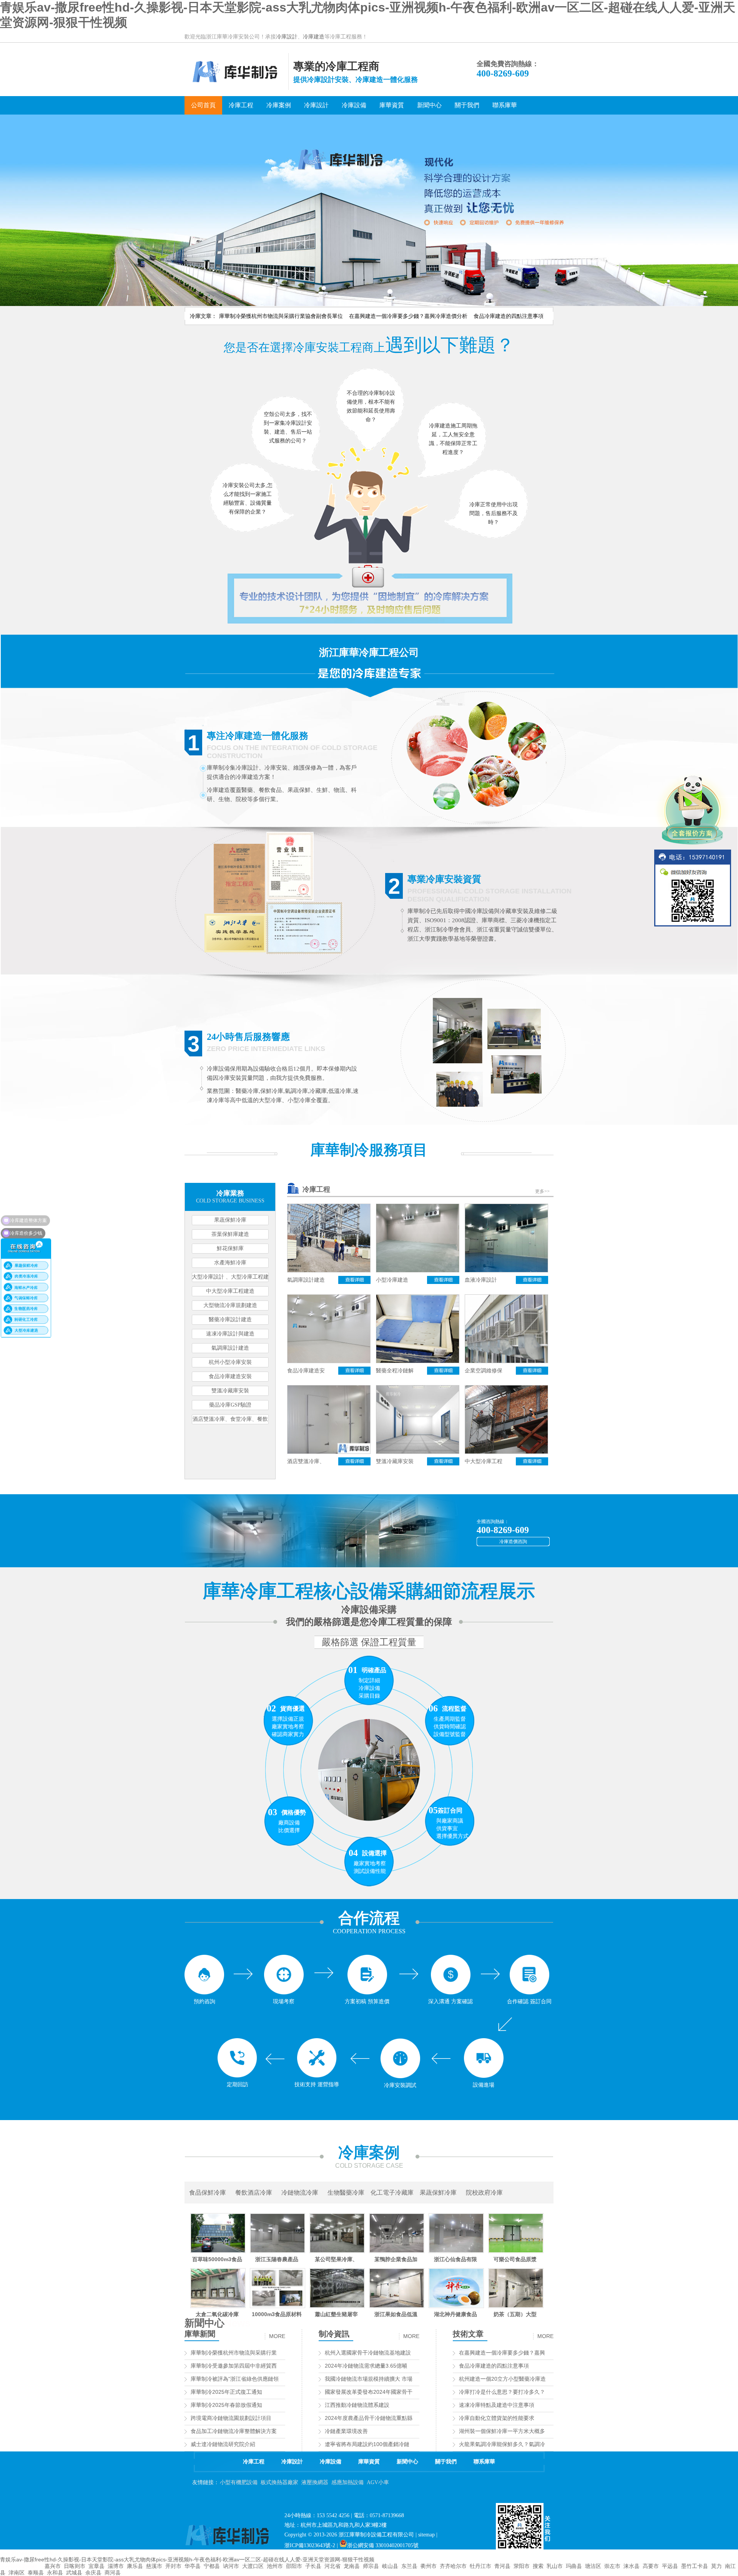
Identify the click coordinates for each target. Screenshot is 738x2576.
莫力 (716, 2566)
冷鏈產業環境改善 (346, 2431)
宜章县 (96, 2566)
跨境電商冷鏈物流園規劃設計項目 (231, 2418)
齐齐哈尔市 (453, 2566)
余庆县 (93, 2573)
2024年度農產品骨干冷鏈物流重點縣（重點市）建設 (387, 2418)
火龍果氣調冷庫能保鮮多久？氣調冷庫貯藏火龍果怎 (521, 2444)
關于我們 (446, 2462)
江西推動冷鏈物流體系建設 (357, 2405)
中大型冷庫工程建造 (230, 1291)
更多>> (542, 1191)
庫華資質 (369, 2462)
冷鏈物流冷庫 (300, 2193)
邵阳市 (294, 2566)
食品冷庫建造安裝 (230, 1376)
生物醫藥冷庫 (346, 2193)
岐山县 (390, 2566)
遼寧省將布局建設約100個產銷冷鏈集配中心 (378, 2444)
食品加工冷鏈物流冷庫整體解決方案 (234, 2431)
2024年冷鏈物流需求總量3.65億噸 (366, 2366)
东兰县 (409, 2566)
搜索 (538, 2566)
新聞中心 (204, 2323)
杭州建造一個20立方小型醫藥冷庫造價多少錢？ (516, 2379)
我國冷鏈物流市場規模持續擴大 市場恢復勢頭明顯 (385, 2379)
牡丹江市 (480, 2566)
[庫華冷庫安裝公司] (236, 88)
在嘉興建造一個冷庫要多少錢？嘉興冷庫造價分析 (518, 2353)
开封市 (173, 2566)
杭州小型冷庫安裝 (230, 1362)
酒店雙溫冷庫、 (306, 1461)
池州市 (275, 2566)
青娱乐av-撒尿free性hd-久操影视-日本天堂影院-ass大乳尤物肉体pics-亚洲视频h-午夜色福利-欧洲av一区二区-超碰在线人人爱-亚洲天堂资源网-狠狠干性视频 (187, 2559)
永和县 (55, 2573)
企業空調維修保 (484, 1371)
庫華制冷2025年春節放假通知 (226, 2405)
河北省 (332, 2566)
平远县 (670, 2566)
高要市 (651, 2566)
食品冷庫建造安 (306, 1371)
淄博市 (116, 2566)
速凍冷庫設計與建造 (230, 1334)
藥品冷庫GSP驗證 (230, 1405)
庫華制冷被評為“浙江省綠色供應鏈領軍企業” (244, 2379)
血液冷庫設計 (481, 1280)
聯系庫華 (484, 2462)
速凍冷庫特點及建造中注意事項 (497, 2405)
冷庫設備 (331, 2462)
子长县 (313, 2566)
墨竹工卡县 (695, 2566)
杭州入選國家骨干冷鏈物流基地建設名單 (373, 2353)
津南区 (17, 2573)
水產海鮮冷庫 (230, 1263)
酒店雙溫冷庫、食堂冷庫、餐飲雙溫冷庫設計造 (230, 1420)
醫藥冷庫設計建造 (230, 1320)
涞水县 (632, 2566)
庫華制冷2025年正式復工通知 (226, 2392)
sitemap (426, 2535)
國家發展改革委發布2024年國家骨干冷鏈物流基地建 (387, 2392)
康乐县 (135, 2566)
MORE (277, 2336)
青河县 (502, 2566)
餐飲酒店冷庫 (254, 2193)
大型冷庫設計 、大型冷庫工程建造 (230, 1278)
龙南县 (352, 2566)
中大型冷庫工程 (484, 1461)
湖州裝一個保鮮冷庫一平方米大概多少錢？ (510, 2431)
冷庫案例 (369, 2152)
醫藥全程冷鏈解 (395, 1371)
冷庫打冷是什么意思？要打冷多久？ (502, 2392)
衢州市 (429, 2566)
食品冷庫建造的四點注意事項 (509, 316)
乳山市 (555, 2566)
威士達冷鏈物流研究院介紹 (223, 2444)
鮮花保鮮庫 (230, 1248)
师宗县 (371, 2566)
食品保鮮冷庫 (208, 2193)
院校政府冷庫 (484, 2193)
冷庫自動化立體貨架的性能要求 (497, 2418)
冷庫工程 (316, 1189)
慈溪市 (154, 2566)
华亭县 (193, 2566)
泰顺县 (36, 2573)
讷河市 (231, 2566)
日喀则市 (75, 2566)
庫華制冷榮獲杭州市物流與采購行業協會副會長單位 (281, 316)
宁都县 (212, 2566)
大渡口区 (253, 2566)
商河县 (113, 2573)
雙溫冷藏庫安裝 (230, 1391)
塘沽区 (593, 2566)
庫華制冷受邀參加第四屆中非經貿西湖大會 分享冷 (251, 2366)
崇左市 (612, 2566)
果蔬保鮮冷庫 (230, 1220)
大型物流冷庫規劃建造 (230, 1305)
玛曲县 (574, 2566)
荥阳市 (522, 2566)
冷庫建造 (314, 37)
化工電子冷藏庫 (392, 2193)
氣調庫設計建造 (230, 1348)
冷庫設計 (287, 37)
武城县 (74, 2573)
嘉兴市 (53, 2566)
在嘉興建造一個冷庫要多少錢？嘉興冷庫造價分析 (408, 316)
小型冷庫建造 (392, 1280)
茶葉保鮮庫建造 (230, 1234)
